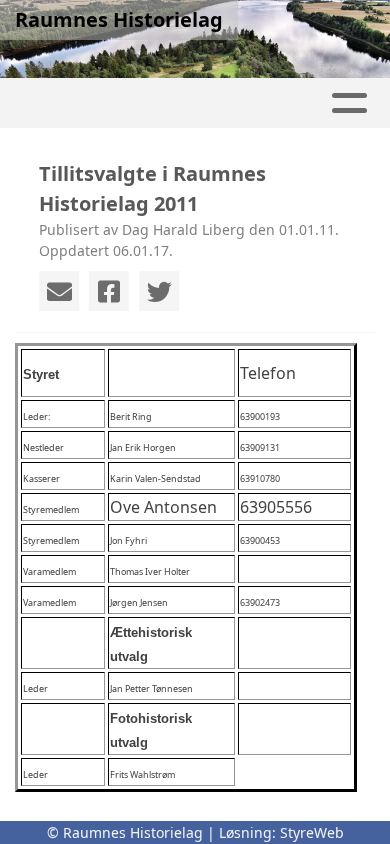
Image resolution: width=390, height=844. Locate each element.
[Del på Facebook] (109, 291)
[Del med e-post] (59, 291)
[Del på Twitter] (159, 291)
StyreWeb (312, 832)
